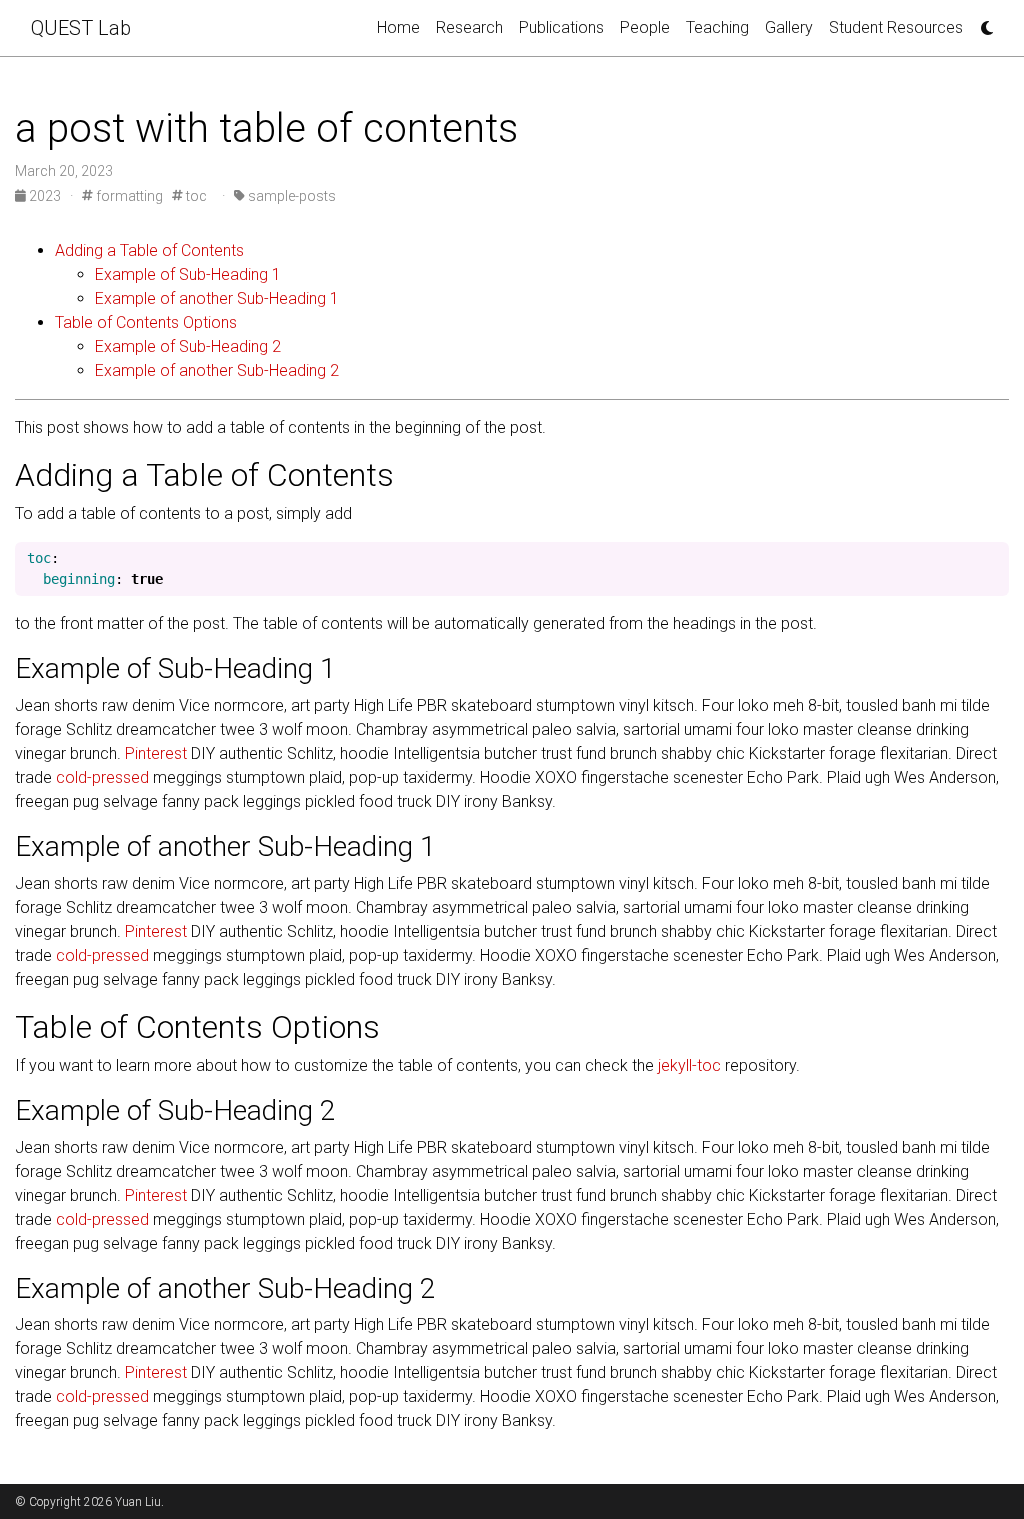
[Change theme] (982, 22)
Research (469, 27)
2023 (45, 196)
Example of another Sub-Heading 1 (217, 298)
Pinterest (156, 753)
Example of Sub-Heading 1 (188, 274)
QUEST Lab (81, 28)
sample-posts (290, 196)
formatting (128, 196)
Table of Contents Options (146, 322)
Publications (561, 27)
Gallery (789, 27)
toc (195, 196)
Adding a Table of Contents (149, 250)
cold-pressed (102, 777)
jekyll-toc (689, 1065)
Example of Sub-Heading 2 (188, 346)
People (645, 27)
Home (398, 27)
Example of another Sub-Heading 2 (217, 370)
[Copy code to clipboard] (989, 563)
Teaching (717, 27)
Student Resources (896, 27)
